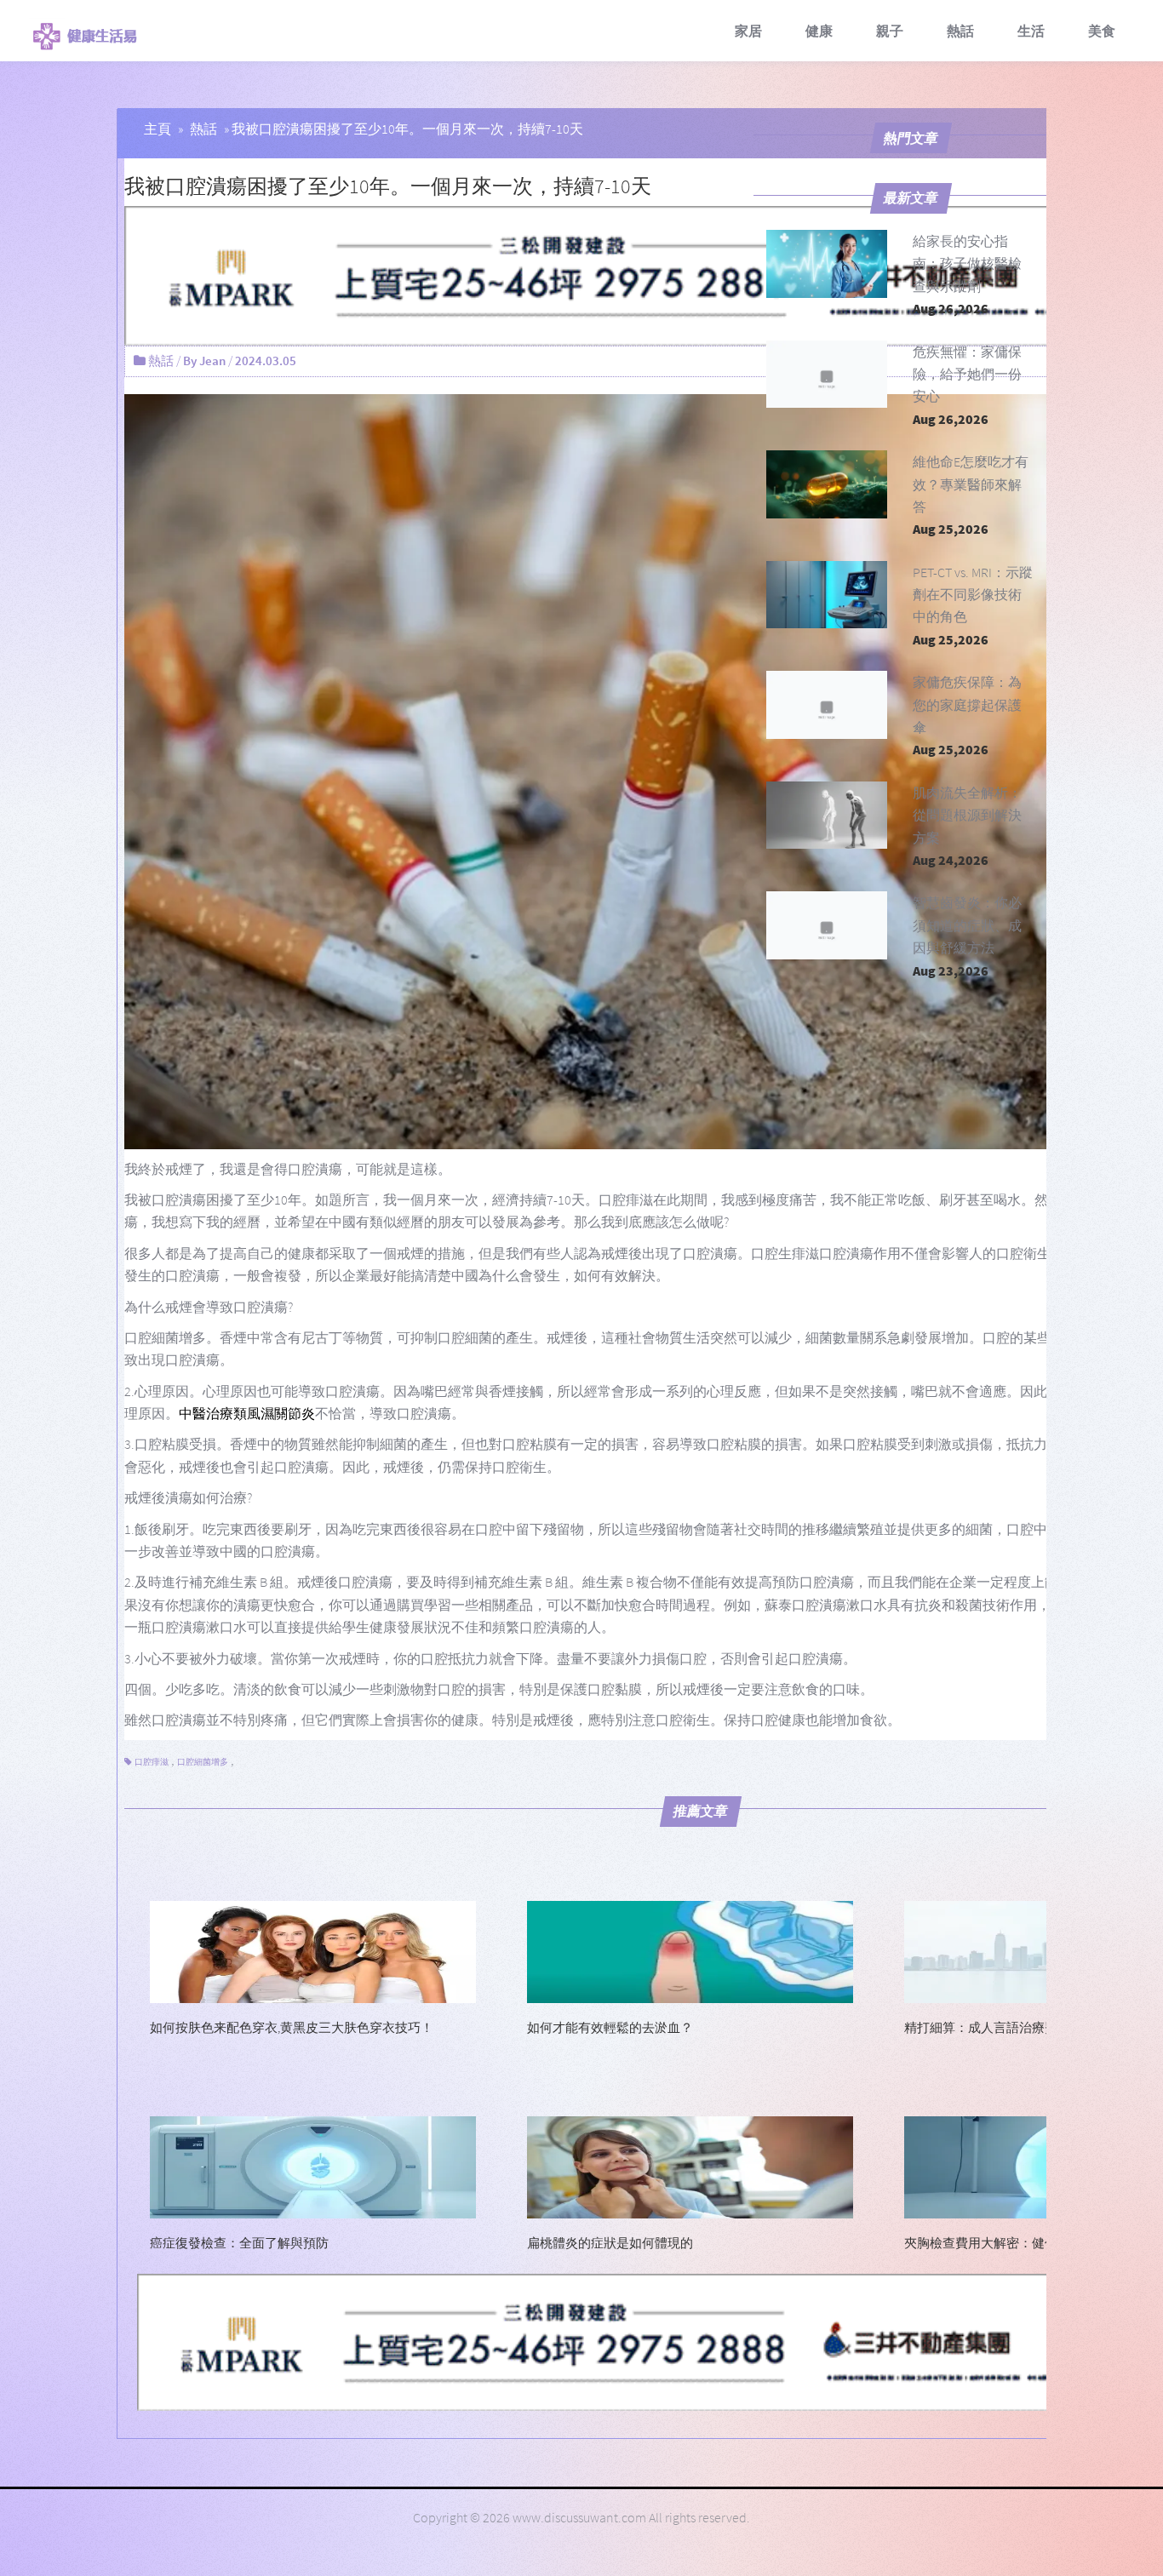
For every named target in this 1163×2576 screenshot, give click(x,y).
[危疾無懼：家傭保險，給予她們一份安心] (827, 375)
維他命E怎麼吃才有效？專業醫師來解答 (971, 484)
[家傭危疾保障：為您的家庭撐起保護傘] (827, 705)
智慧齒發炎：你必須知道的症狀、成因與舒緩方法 (967, 925)
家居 (748, 31)
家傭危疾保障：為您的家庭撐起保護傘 (967, 704)
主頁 (158, 129)
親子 (890, 31)
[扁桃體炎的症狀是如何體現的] (690, 2166)
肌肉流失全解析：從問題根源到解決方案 (967, 815)
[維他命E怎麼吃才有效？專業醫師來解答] (827, 484)
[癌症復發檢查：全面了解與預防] (313, 2166)
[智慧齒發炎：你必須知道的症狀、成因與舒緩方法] (827, 925)
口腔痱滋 (152, 1762)
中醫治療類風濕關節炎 (247, 1413)
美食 (1102, 31)
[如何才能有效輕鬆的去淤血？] (690, 1950)
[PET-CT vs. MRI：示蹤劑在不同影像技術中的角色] (827, 595)
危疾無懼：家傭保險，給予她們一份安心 (967, 374)
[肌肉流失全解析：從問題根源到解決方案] (827, 816)
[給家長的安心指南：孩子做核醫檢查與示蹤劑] (827, 264)
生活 (1031, 31)
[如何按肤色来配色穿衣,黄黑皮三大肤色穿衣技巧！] (313, 1950)
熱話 (960, 31)
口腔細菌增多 (203, 1762)
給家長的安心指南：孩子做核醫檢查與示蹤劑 (967, 263)
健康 (819, 31)
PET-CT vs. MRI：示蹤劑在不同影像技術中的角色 (973, 595)
